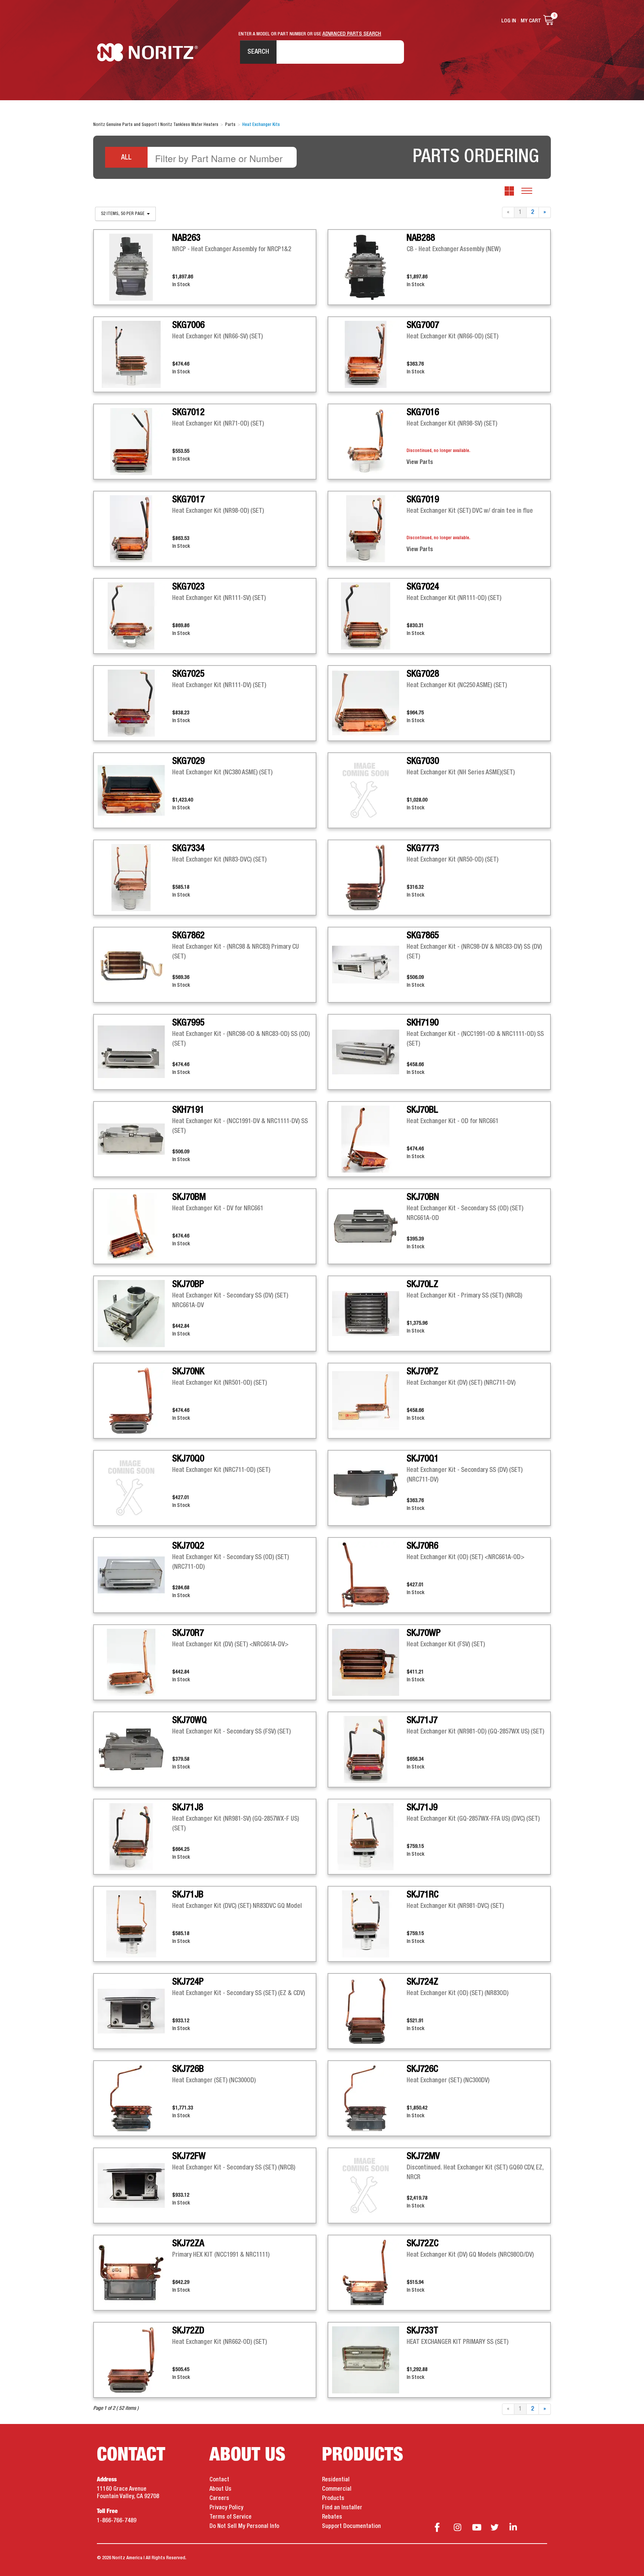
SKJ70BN (423, 1197)
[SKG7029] (135, 790)
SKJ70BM (189, 1197)
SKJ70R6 (422, 1546)
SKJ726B (188, 2069)
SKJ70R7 (188, 1633)
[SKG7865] (369, 965)
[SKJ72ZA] (135, 2273)
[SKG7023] (135, 616)
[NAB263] (135, 267)
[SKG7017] (135, 529)
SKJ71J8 (188, 1808)
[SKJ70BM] (135, 1226)
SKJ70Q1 (423, 1459)
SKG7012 (188, 413)
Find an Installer (342, 2508)
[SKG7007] (369, 354)
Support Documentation (351, 2526)
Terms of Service (231, 2517)
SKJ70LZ (422, 1284)
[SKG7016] (369, 442)
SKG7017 (188, 500)
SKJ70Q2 (188, 1546)
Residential (336, 2480)
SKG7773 (423, 848)
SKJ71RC (423, 1895)
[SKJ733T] (369, 2360)
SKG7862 (188, 936)
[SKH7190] (369, 1052)
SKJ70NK (188, 1372)
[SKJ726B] (135, 2098)
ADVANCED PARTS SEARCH (352, 34)
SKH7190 (423, 1023)
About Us (220, 2489)
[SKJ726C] (369, 2098)
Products (333, 2498)
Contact (219, 2480)
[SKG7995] (135, 1052)
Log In (509, 21)
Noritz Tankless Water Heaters (147, 52)
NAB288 (421, 238)
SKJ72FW (189, 2156)
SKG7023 (188, 587)
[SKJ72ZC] (369, 2273)
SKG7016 (423, 413)
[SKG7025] (135, 703)
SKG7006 (188, 325)
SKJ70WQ (190, 1720)
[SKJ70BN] (369, 1226)
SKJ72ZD (188, 2331)
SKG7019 (423, 500)
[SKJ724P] (135, 2011)
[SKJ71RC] (369, 1924)
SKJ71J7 (422, 1720)
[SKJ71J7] (369, 1750)
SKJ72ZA (188, 2244)
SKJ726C (422, 2069)
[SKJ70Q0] (135, 1488)
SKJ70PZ (422, 1372)
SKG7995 (188, 1023)
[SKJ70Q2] (135, 1575)
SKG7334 (188, 848)
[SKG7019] (369, 529)
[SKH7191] (135, 1139)
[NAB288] (369, 267)
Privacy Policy (226, 2508)
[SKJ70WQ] (135, 1750)
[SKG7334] (135, 878)
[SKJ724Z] (369, 2011)
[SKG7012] (135, 442)
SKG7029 (188, 761)
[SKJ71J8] (135, 1837)
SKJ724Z (422, 1982)
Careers (219, 2498)
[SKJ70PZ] (369, 1401)
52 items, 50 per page (123, 214)
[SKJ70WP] (369, 1662)
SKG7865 (423, 936)
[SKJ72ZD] (135, 2360)
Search (258, 52)
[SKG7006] (135, 354)
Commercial (337, 2489)
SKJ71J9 (422, 1808)
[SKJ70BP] (135, 1314)
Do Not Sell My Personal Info (244, 2526)
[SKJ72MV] (369, 2185)
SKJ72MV (423, 2156)
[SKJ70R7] (135, 1662)
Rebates (332, 2517)
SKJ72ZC (423, 2244)
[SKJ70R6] (369, 1575)
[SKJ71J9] (369, 1837)
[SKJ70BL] (369, 1139)
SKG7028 (423, 674)
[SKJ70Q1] (369, 1488)
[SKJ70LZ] (369, 1314)
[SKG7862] (135, 965)
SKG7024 (423, 587)
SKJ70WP (424, 1633)
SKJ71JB (188, 1895)
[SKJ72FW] (135, 2185)
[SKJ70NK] (135, 1401)
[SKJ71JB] (135, 1924)
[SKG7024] (369, 616)
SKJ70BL (422, 1110)
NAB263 (186, 238)
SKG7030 (423, 761)
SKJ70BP (188, 1284)
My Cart (531, 21)
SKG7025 (188, 674)
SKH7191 (188, 1110)
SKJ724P (188, 1982)
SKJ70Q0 (188, 1459)
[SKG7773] (369, 878)
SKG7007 (423, 325)
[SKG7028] (369, 703)
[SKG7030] (369, 790)
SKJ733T (422, 2331)
